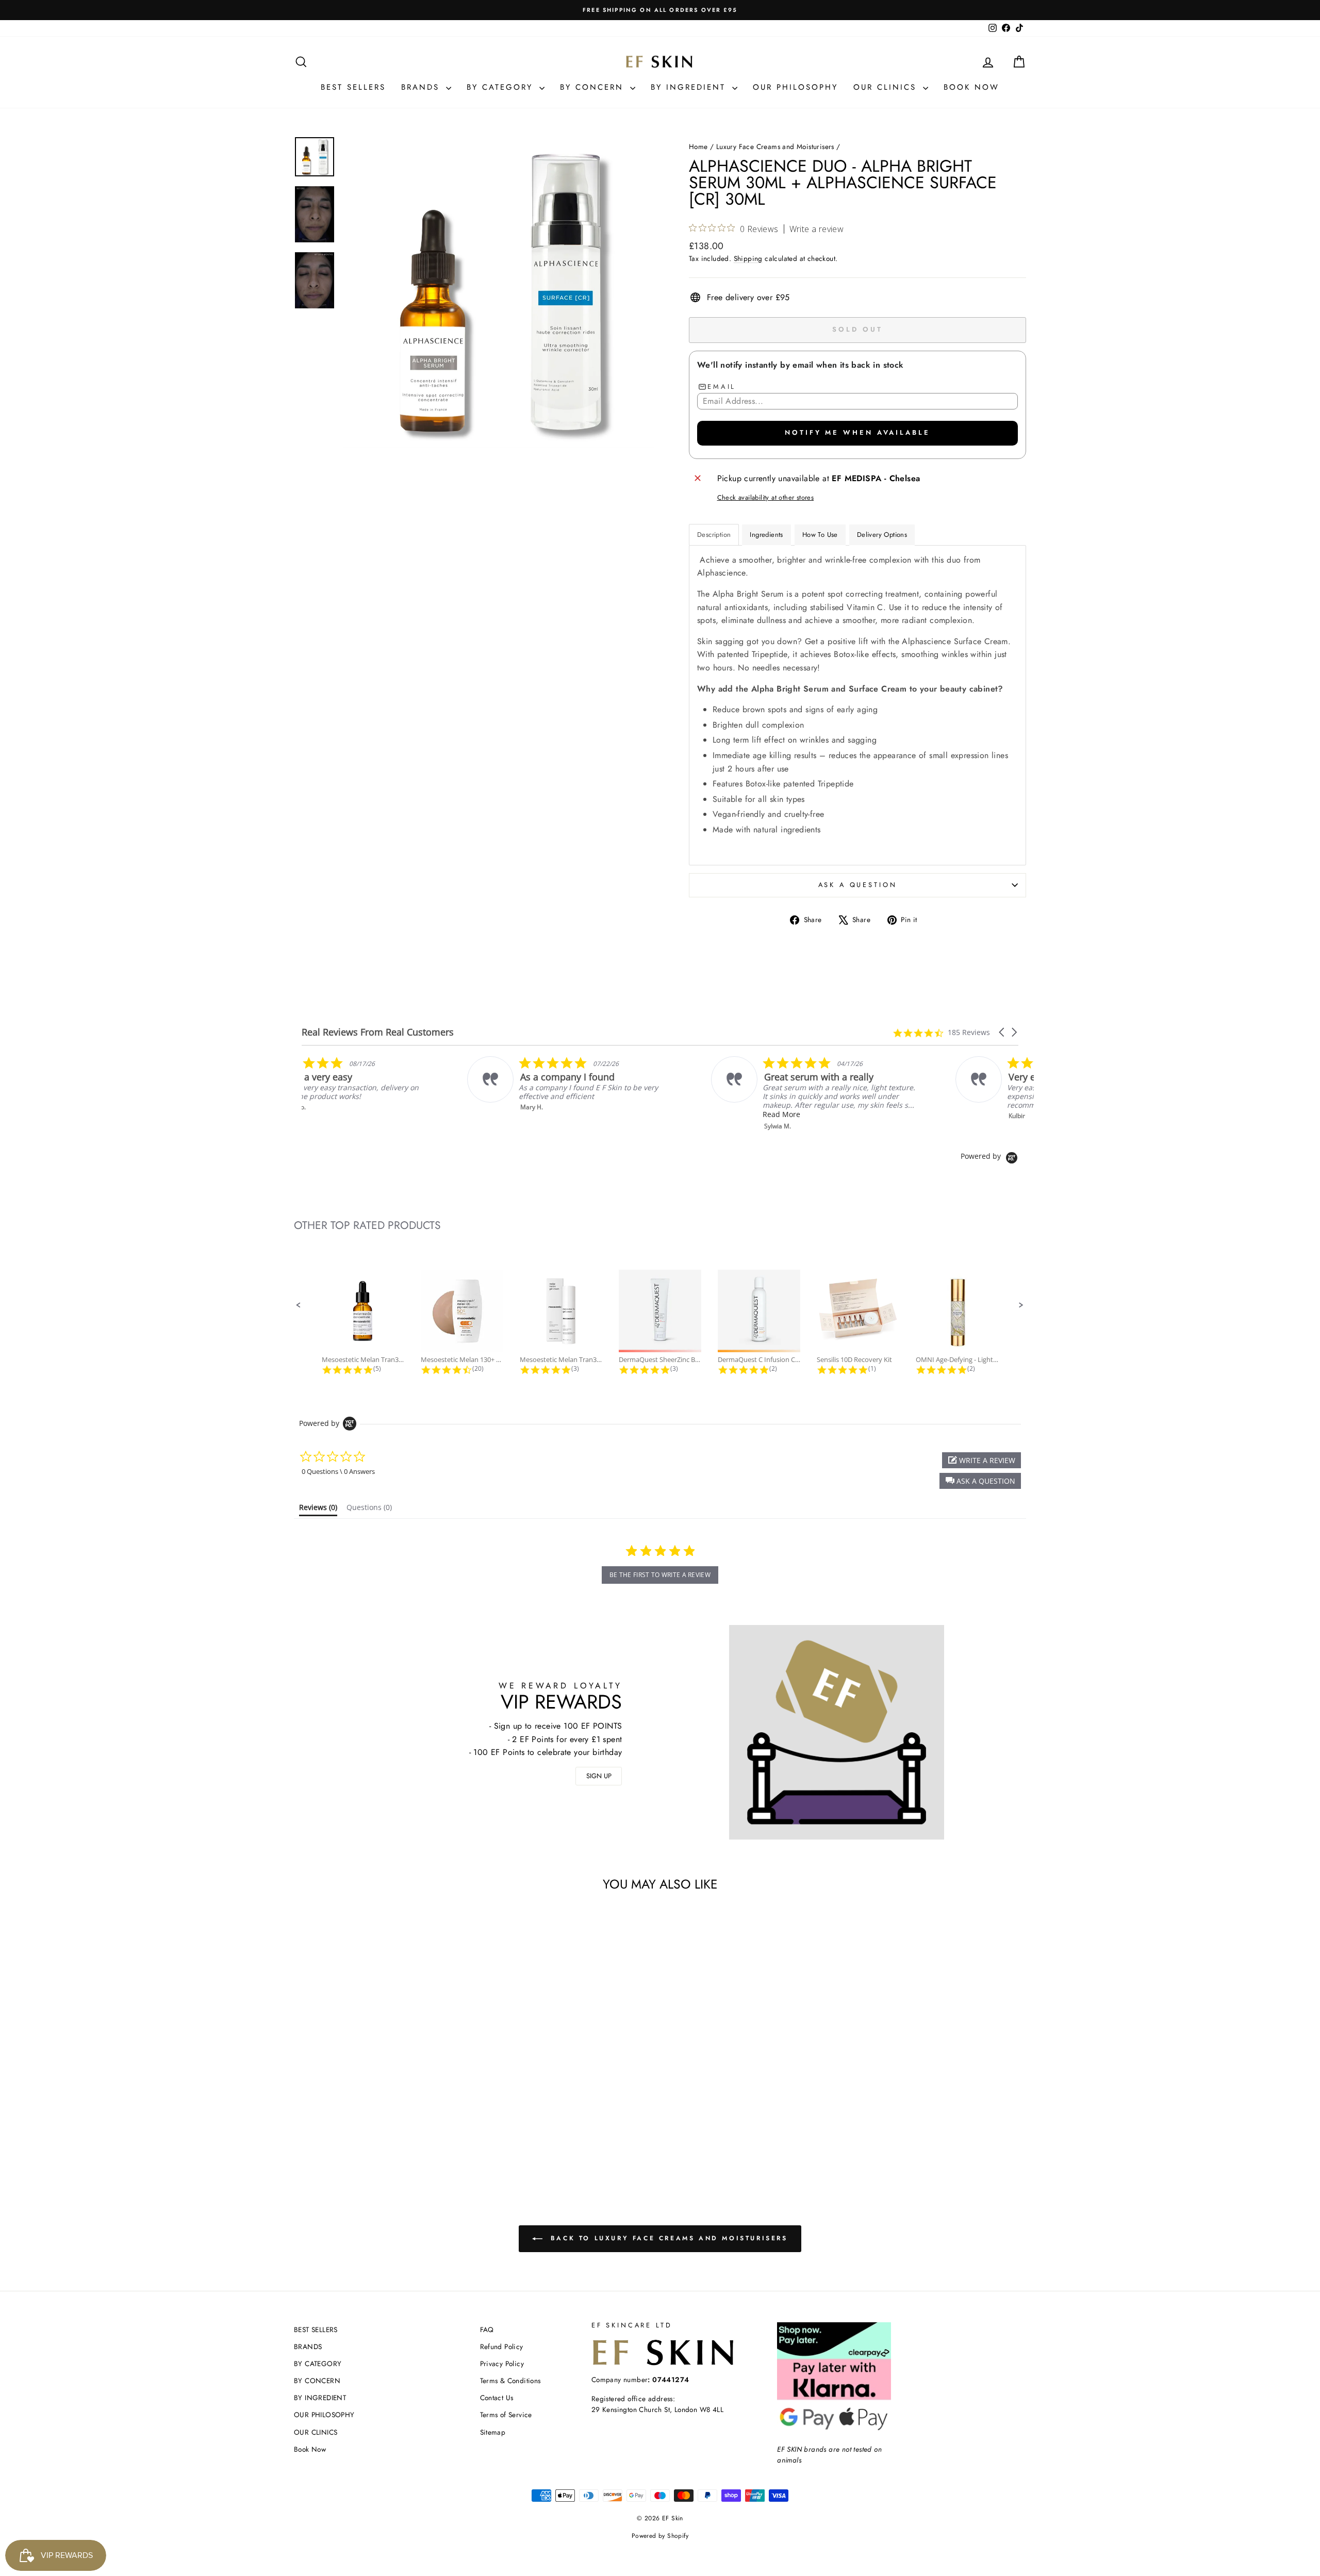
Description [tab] (714, 535)
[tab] (318, 1509)
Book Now (971, 87)
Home (698, 146)
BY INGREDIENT (690, 87)
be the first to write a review (660, 1575)
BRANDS (422, 87)
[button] (1002, 1032)
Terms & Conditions (510, 2381)
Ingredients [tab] (766, 535)
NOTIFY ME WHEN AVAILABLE (857, 432)
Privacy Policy (502, 2364)
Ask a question (858, 885)
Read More (860, 1114)
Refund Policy (502, 2347)
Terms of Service (506, 2415)
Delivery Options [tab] (882, 535)
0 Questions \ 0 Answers (338, 1471)
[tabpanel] (857, 705)
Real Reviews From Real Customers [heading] (378, 1032)
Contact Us (497, 2398)
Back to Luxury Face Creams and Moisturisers (667, 2238)
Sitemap (493, 2432)
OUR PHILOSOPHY (795, 87)
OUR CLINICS (887, 87)
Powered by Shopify (660, 2536)
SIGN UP (599, 1776)
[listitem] (406, 1084)
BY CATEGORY (502, 87)
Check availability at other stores (766, 497)
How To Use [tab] (820, 535)
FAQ (487, 2329)
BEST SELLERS (353, 87)
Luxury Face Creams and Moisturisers (775, 146)
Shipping (748, 258)
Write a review (817, 229)
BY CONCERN (594, 87)
